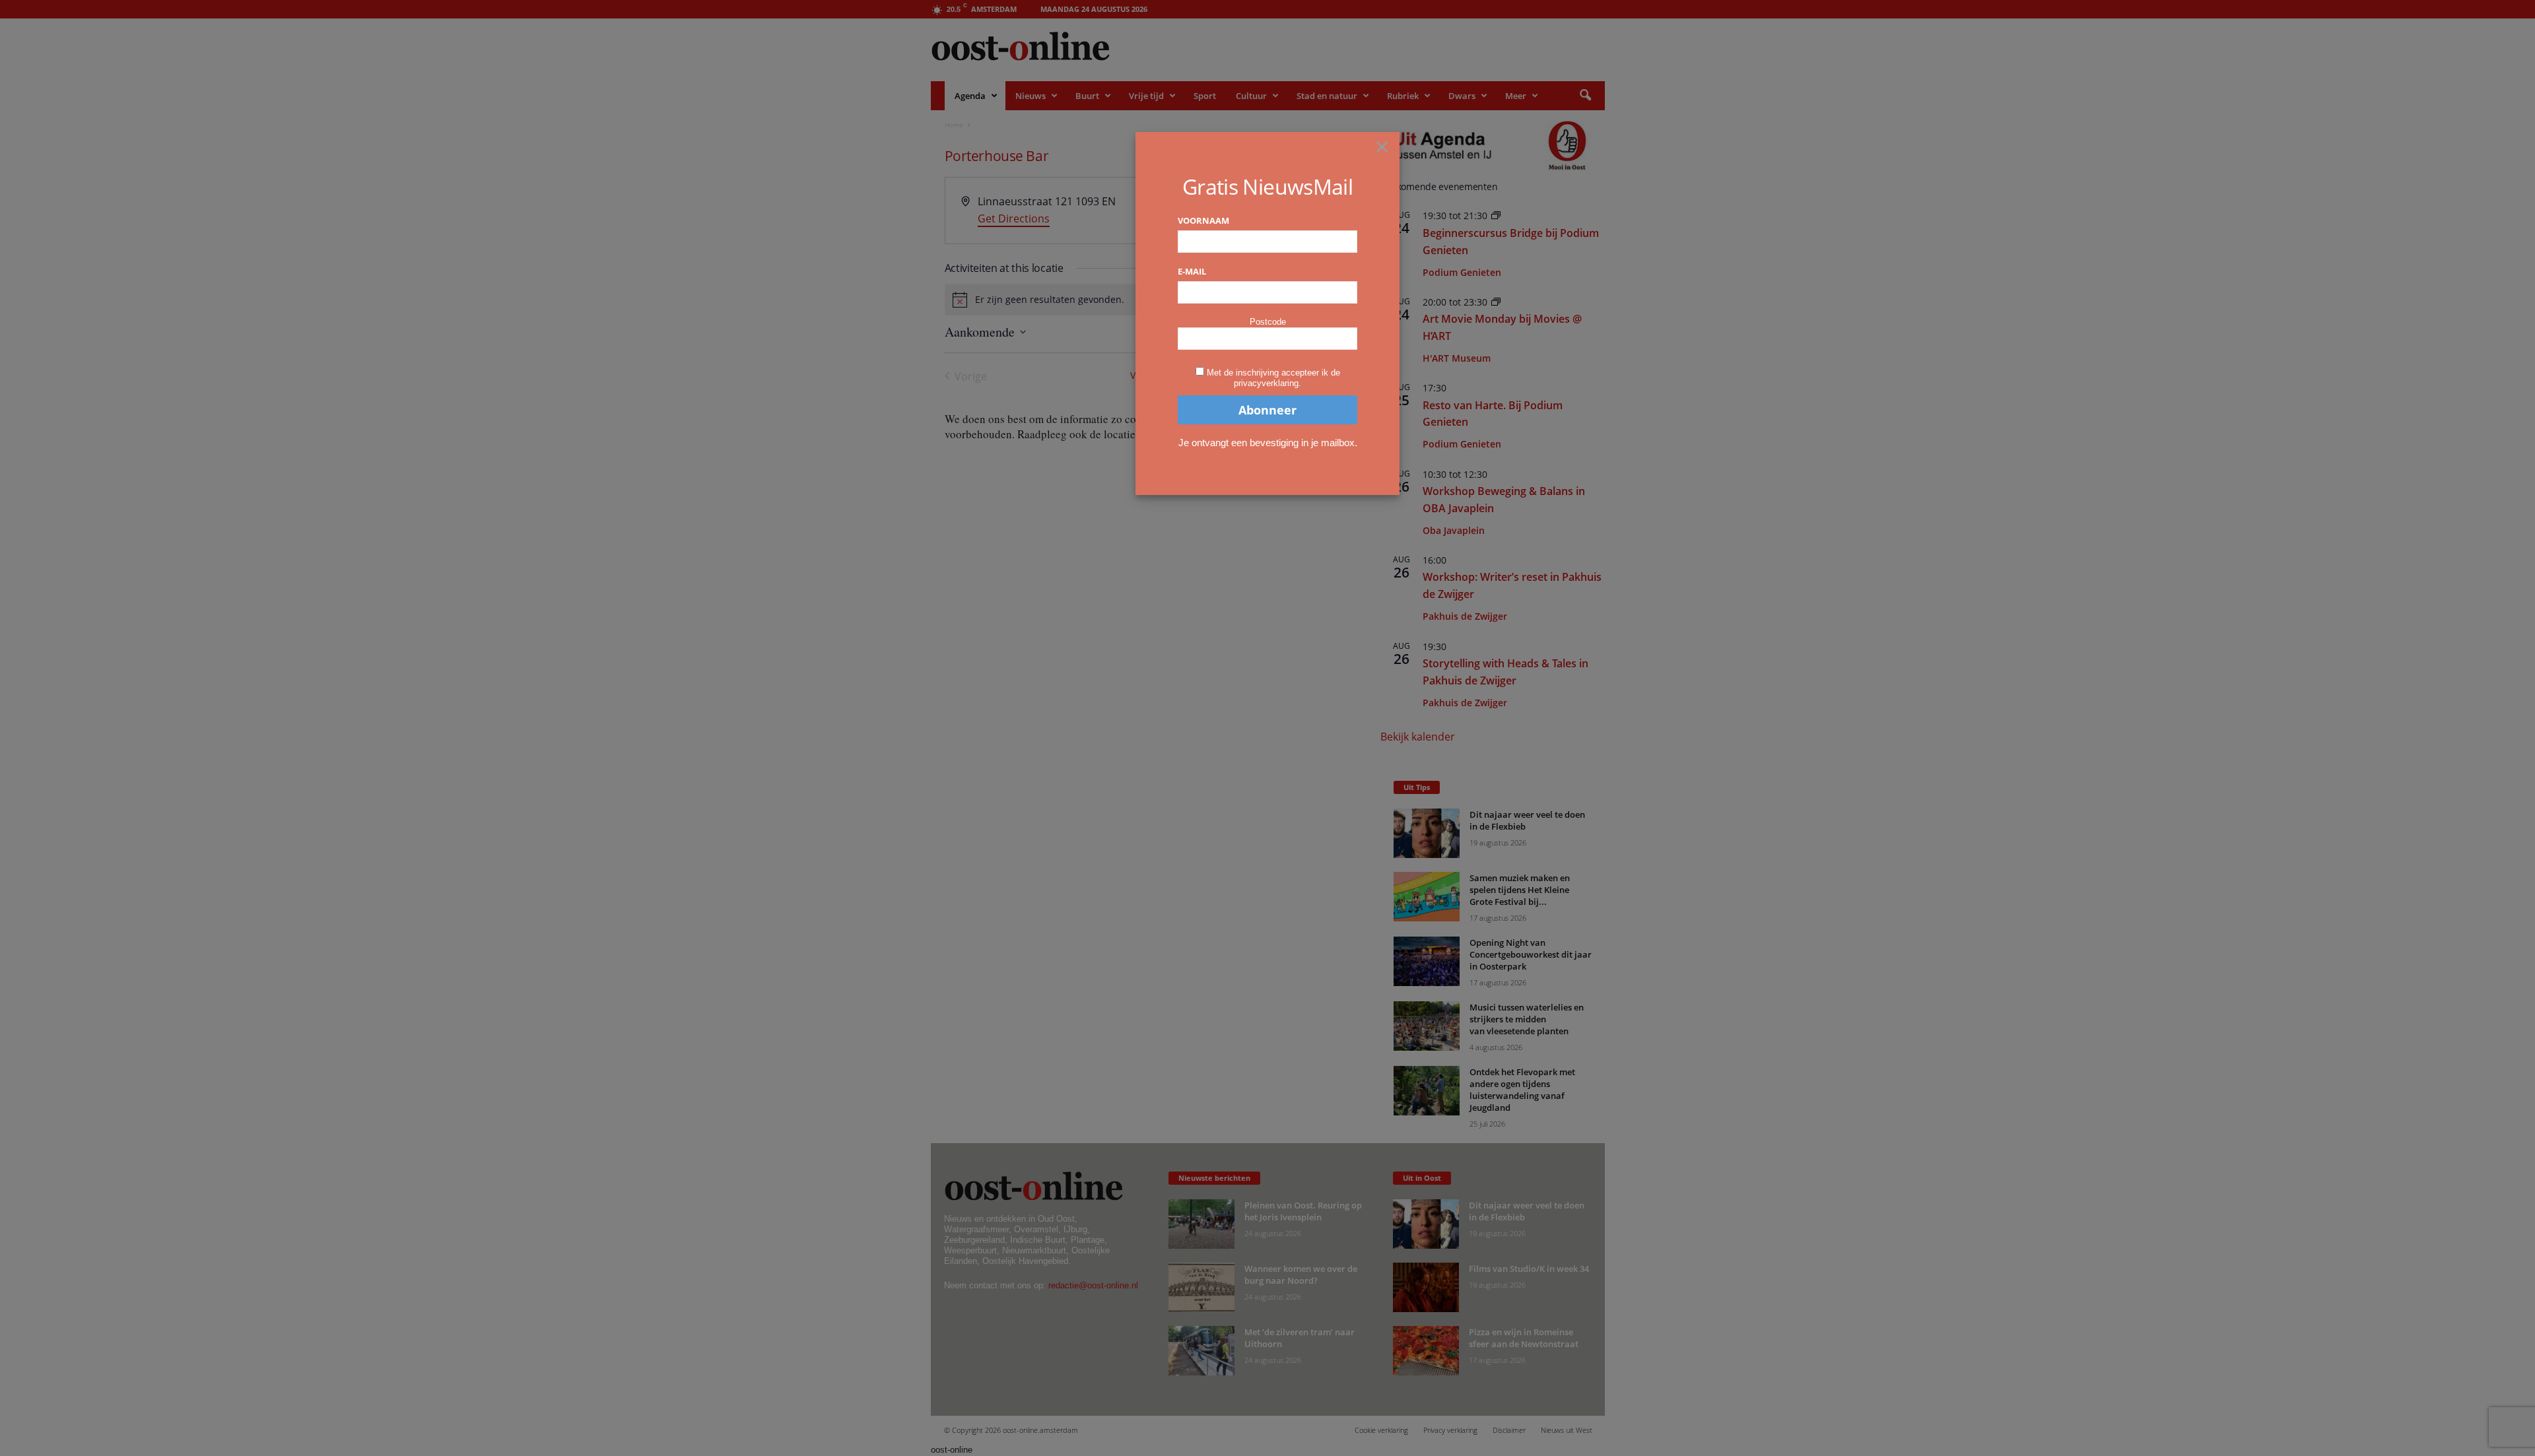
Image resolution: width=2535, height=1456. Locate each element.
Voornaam (1203, 220)
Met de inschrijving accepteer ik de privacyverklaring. (1273, 378)
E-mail (1192, 271)
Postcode (1268, 322)
